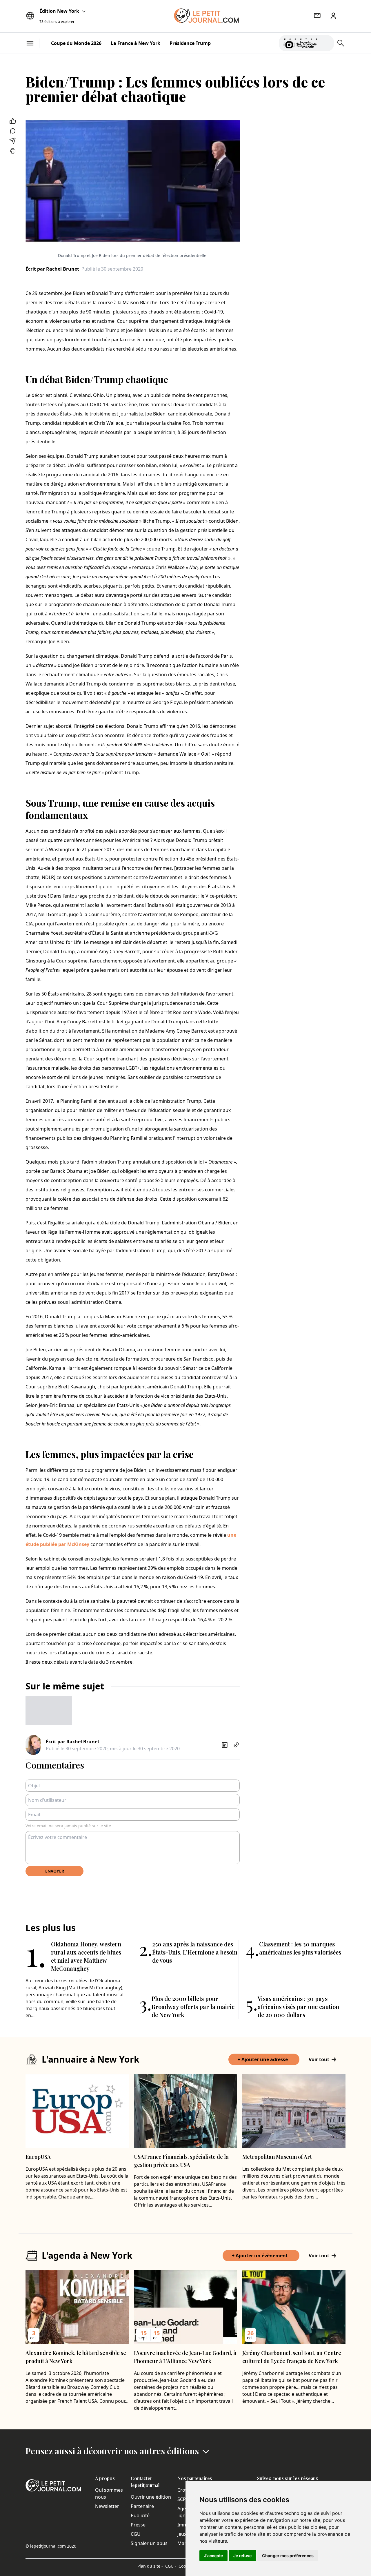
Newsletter (107, 2506)
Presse (138, 2525)
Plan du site (150, 2566)
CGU (136, 2534)
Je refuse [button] (242, 2556)
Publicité (140, 2515)
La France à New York (136, 43)
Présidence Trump (190, 43)
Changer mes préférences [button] (288, 2556)
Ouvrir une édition (151, 2497)
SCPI (182, 2499)
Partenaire (142, 2506)
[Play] (326, 43)
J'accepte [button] (213, 2556)
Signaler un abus (149, 2543)
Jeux (182, 2534)
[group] (326, 42)
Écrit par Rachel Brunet (52, 269)
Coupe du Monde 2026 (76, 43)
